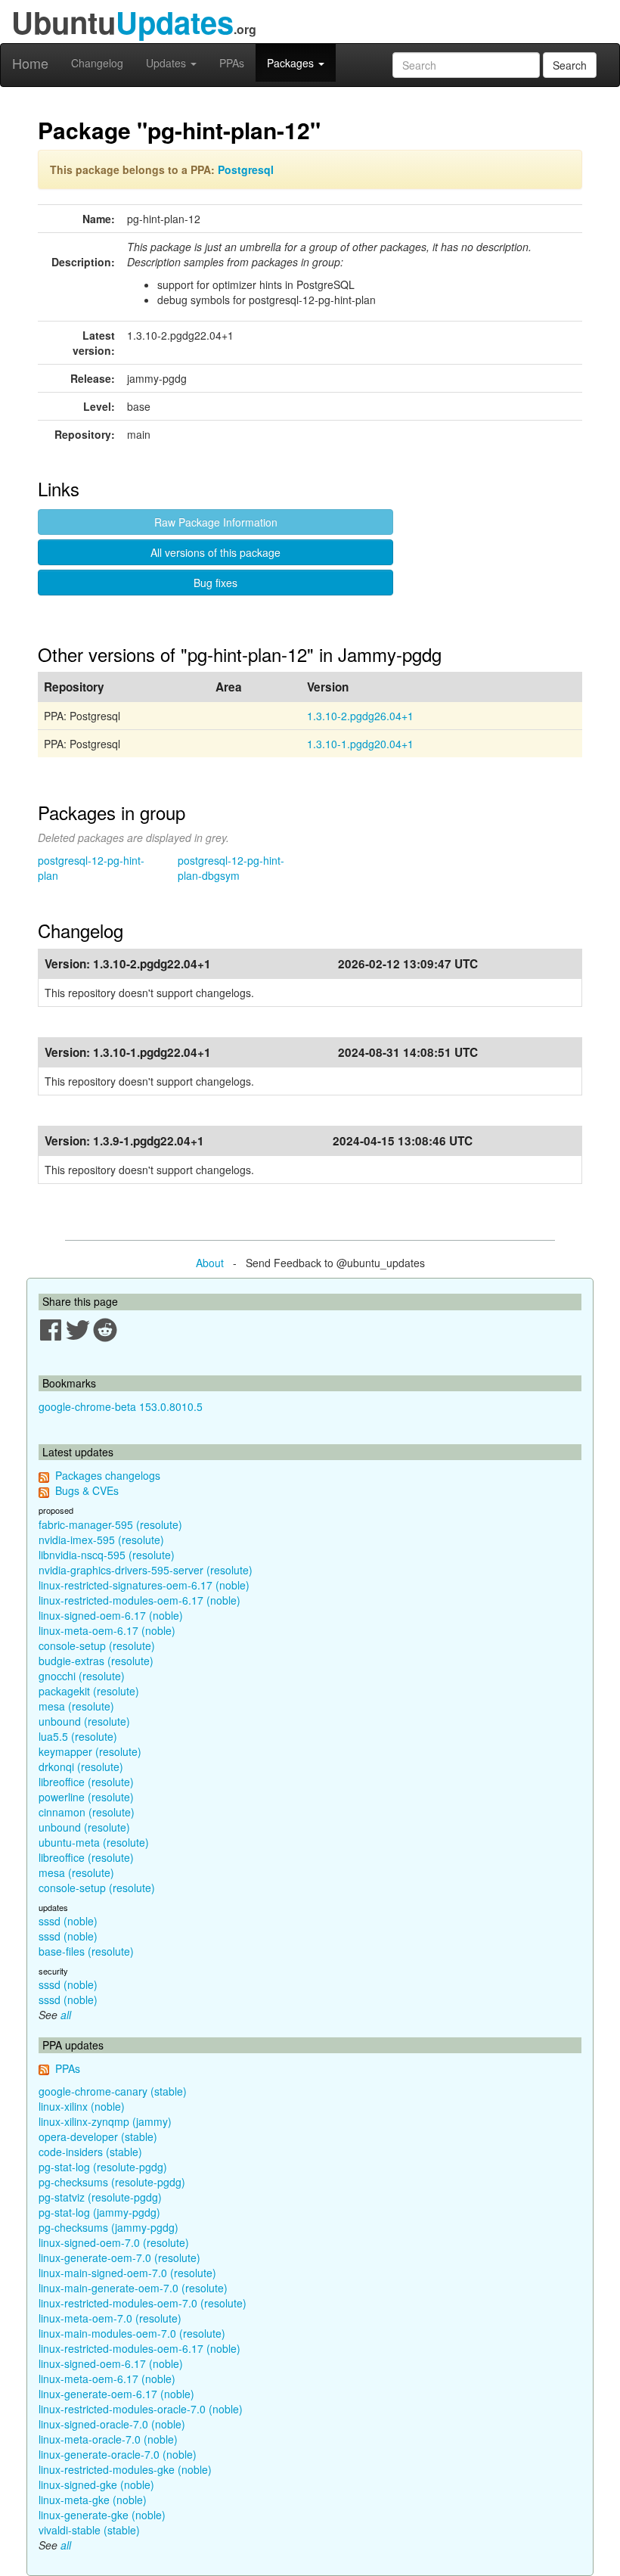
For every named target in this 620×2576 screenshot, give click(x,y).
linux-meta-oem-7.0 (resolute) (110, 2318)
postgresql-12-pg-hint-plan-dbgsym (231, 868)
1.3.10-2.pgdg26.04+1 (360, 716)
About (210, 1263)
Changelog (97, 63)
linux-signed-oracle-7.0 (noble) (112, 2424)
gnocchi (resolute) (82, 1676)
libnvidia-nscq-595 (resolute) (107, 1555)
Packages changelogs (108, 1475)
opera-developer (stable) (98, 2136)
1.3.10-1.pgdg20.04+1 (360, 744)
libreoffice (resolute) (86, 1782)
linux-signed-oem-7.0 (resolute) (114, 2242)
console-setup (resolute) (97, 1645)
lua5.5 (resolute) (78, 1736)
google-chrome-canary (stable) (113, 2091)
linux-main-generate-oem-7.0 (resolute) (133, 2288)
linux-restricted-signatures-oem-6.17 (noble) (144, 1585)
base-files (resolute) (86, 1951)
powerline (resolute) (86, 1797)
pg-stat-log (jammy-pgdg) (99, 2212)
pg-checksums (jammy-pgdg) (108, 2227)
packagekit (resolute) (89, 1691)
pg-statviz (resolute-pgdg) (100, 2197)
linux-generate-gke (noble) (102, 2515)
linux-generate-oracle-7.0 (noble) (118, 2454)
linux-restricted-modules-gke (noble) (125, 2469)
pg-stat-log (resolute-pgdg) (103, 2167)
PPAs (232, 63)
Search (570, 65)
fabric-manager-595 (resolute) (110, 1524)
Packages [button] (292, 63)
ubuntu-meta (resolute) (94, 1842)
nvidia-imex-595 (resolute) (101, 1540)
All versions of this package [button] (215, 552)
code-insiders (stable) (90, 2152)
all (66, 2015)
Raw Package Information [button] (216, 522)
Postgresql (246, 169)
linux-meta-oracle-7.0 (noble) (108, 2439)
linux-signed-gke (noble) (96, 2484)
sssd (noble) (68, 1921)
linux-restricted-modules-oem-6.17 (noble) (139, 1600)
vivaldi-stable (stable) (89, 2530)
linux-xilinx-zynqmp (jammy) (105, 2121)
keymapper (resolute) (90, 1751)
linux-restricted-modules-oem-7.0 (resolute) (143, 2303)
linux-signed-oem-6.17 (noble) (111, 1615)
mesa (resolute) (76, 1706)
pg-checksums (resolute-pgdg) (112, 2182)
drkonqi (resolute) (81, 1767)
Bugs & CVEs (87, 1490)
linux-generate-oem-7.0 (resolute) (119, 2257)
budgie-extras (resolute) (96, 1661)
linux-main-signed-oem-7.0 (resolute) (127, 2273)
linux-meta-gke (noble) (93, 2500)
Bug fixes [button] (215, 583)
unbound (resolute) (84, 1721)
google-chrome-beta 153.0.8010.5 (121, 1406)
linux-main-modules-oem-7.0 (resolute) (132, 2333)
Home (30, 63)
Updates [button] (167, 63)
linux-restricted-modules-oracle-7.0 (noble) (141, 2409)
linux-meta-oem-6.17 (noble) (107, 1630)
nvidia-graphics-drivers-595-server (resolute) (146, 1570)
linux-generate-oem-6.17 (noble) (116, 2394)
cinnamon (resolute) (87, 1812)
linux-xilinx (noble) (82, 2106)
